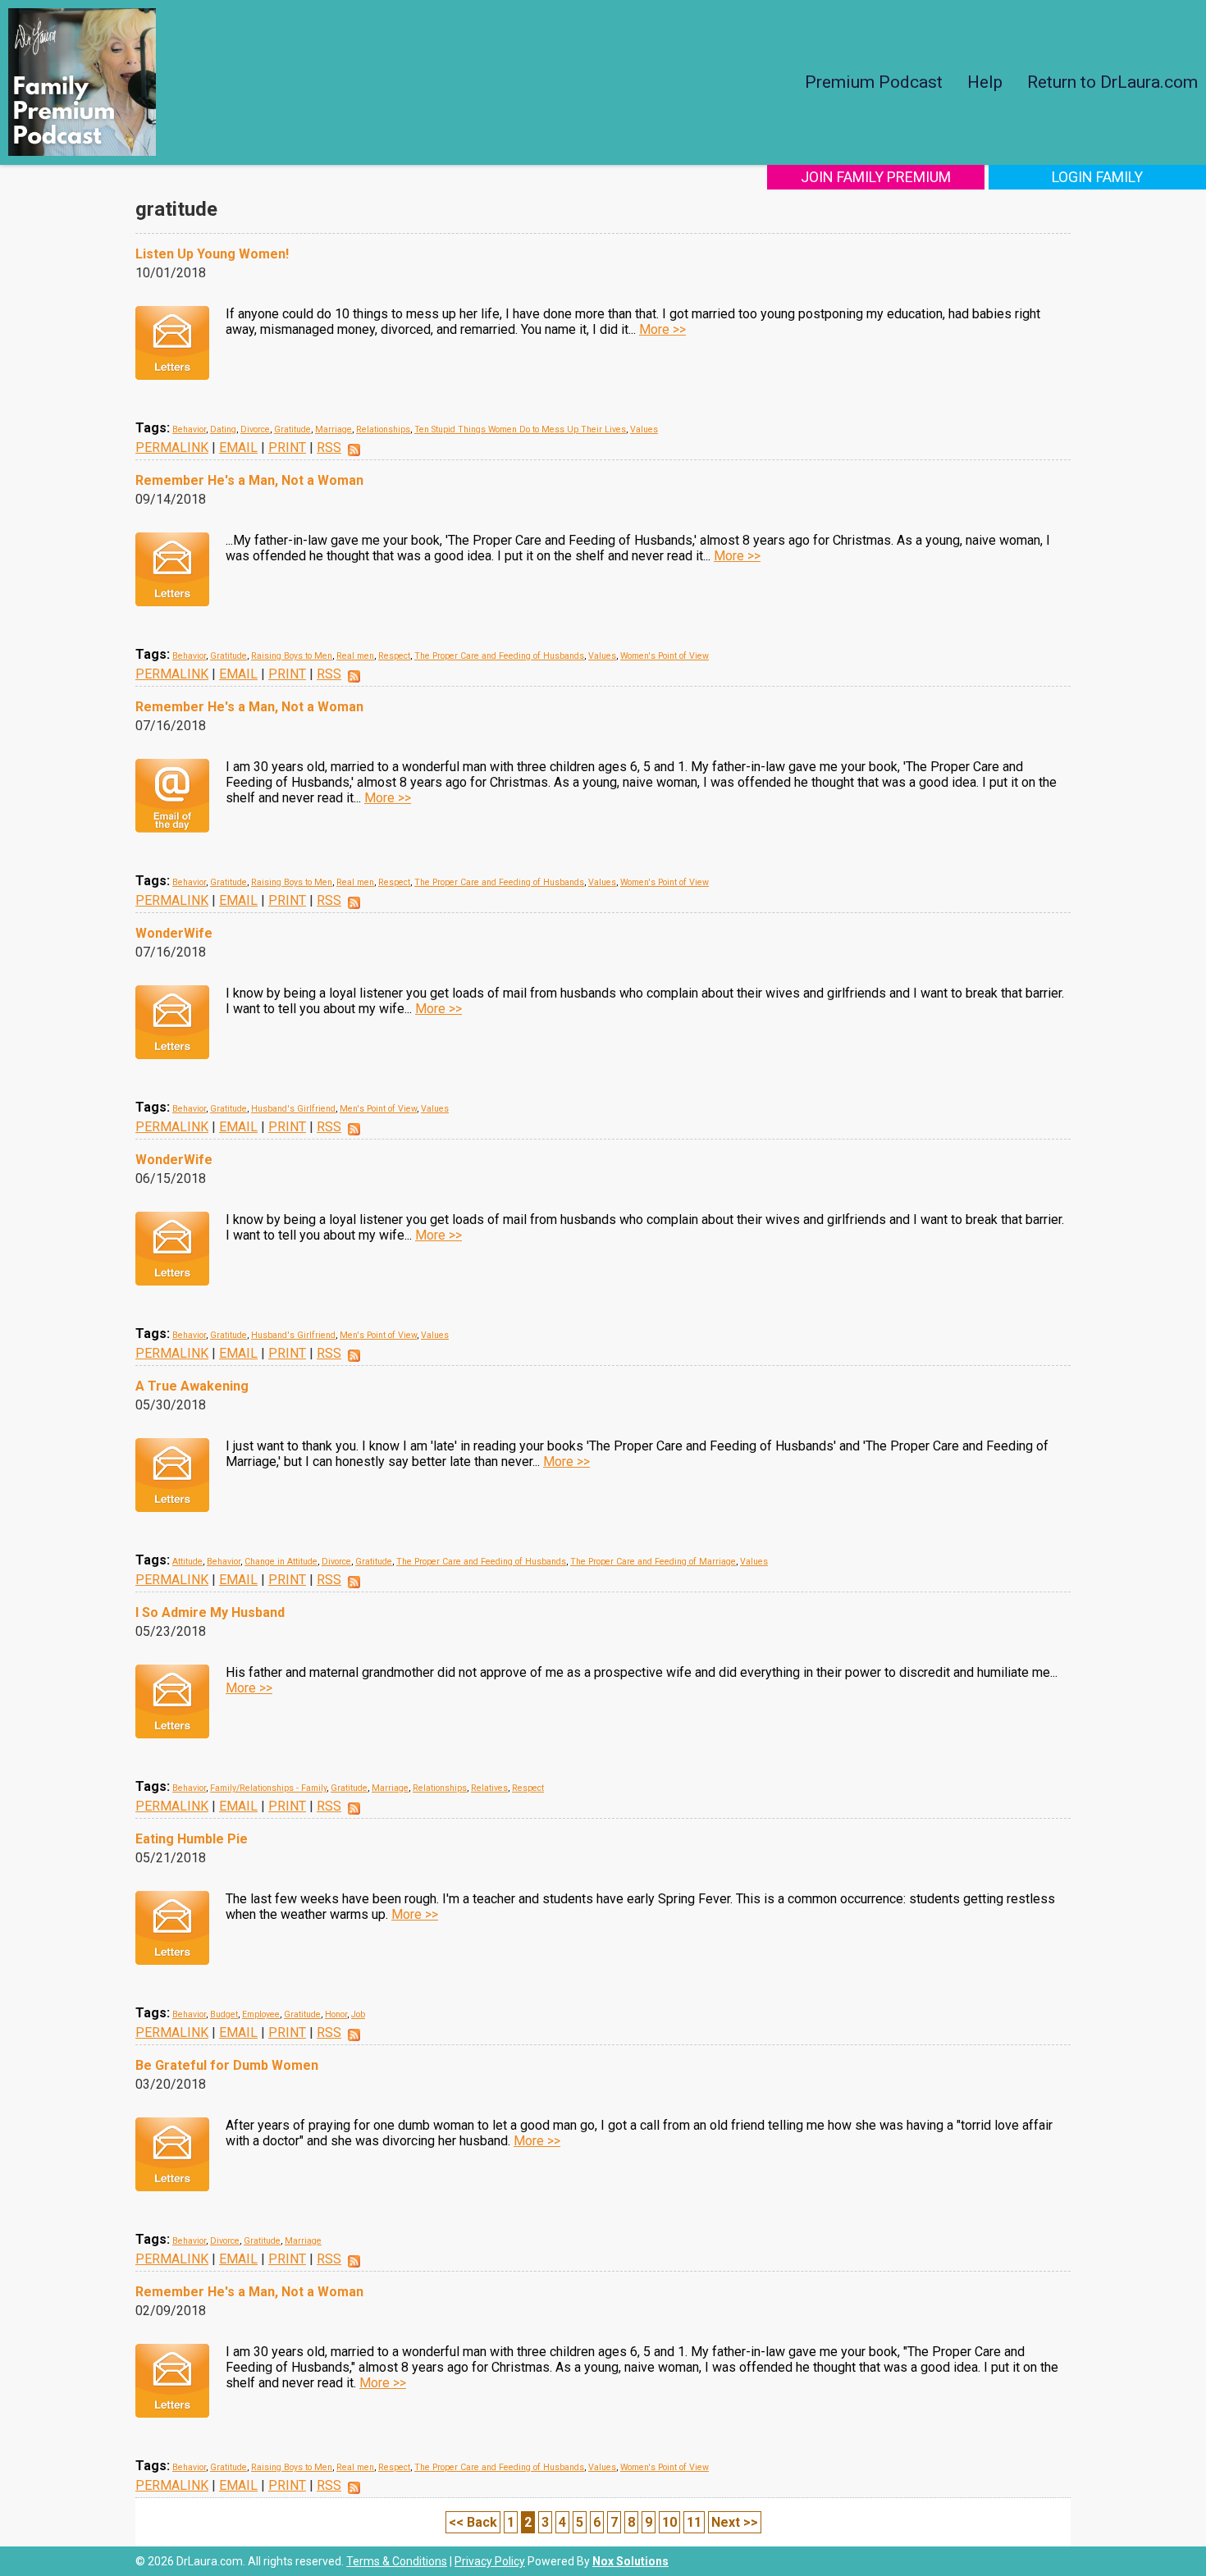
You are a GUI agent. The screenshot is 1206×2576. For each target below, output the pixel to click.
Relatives (489, 1788)
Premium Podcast (874, 82)
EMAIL (238, 448)
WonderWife (174, 933)
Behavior (189, 429)
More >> (662, 329)
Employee (261, 2014)
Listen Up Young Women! (212, 254)
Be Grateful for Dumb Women (227, 2065)
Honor (336, 2014)
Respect (394, 656)
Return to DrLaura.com (1112, 82)
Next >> (735, 2522)
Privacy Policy (490, 2561)
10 (669, 2522)
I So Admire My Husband (210, 1612)
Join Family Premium (876, 177)
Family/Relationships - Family (268, 1788)
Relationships (383, 429)
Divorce (255, 429)
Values (644, 429)
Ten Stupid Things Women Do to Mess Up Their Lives (520, 429)
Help (985, 82)
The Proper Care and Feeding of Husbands (499, 656)
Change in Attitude (281, 1562)
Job (358, 2014)
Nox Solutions (630, 2561)
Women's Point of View (665, 656)
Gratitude (292, 429)
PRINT (287, 448)
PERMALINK (172, 448)
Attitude (187, 1562)
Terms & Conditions (397, 2561)
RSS (329, 448)
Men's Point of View (378, 1109)
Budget (224, 2014)
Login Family (1097, 177)
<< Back (473, 2522)
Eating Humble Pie (192, 1839)
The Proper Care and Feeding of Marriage (653, 1562)
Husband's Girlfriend (293, 1109)
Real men (355, 656)
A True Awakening (192, 1386)
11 (694, 2522)
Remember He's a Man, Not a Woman (249, 480)
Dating (223, 429)
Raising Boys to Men (292, 656)
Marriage (333, 429)
